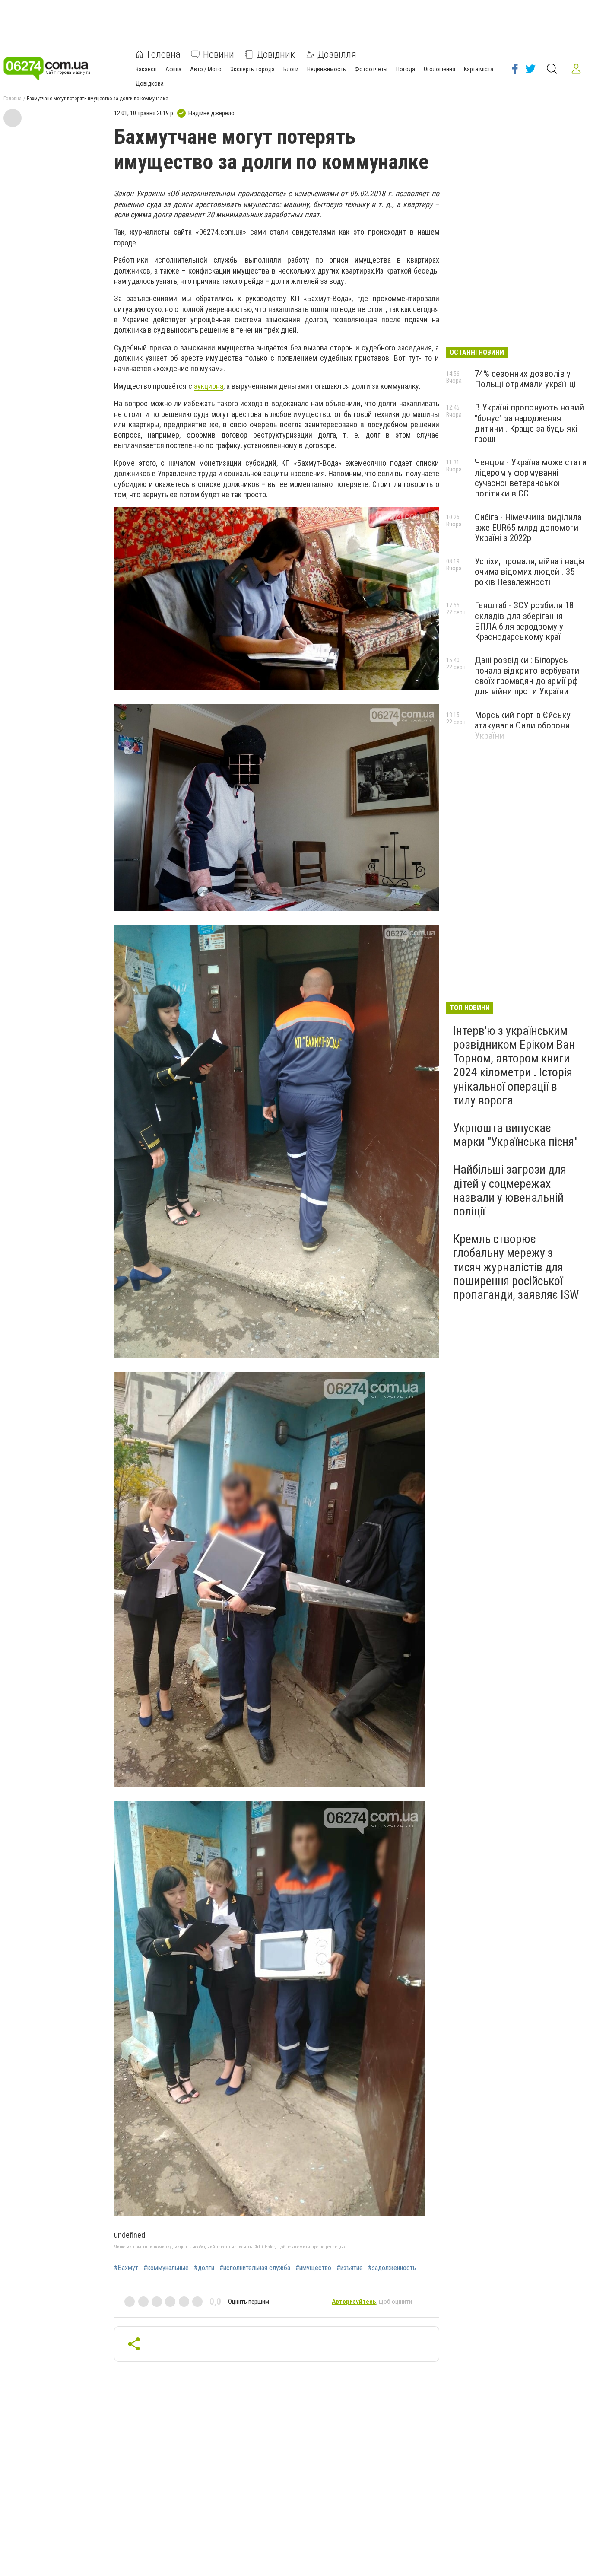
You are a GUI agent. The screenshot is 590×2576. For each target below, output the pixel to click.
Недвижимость (327, 69)
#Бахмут (126, 2268)
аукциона (209, 386)
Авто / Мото (206, 69)
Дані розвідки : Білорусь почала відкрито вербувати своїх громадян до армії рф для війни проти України (527, 676)
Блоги (291, 69)
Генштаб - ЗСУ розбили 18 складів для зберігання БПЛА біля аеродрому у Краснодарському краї (524, 621)
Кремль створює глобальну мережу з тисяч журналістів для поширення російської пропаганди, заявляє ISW (516, 1267)
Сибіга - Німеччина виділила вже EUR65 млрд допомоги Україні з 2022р (528, 528)
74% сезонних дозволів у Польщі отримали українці (525, 379)
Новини (219, 54)
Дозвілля (337, 54)
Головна (164, 54)
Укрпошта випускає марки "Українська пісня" (515, 1135)
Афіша (173, 69)
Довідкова (150, 83)
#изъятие (350, 2268)
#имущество (313, 2268)
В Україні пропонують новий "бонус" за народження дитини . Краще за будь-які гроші (529, 423)
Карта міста (479, 69)
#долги (204, 2268)
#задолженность (392, 2268)
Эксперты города (252, 69)
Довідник (276, 54)
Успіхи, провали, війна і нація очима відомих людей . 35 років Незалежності (530, 572)
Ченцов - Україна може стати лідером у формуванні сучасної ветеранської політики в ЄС (531, 478)
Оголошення (439, 69)
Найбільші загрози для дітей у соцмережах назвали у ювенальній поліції (510, 1190)
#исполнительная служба (255, 2268)
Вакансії (146, 69)
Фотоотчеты (371, 69)
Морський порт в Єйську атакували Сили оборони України (523, 725)
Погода (406, 69)
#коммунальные (166, 2268)
